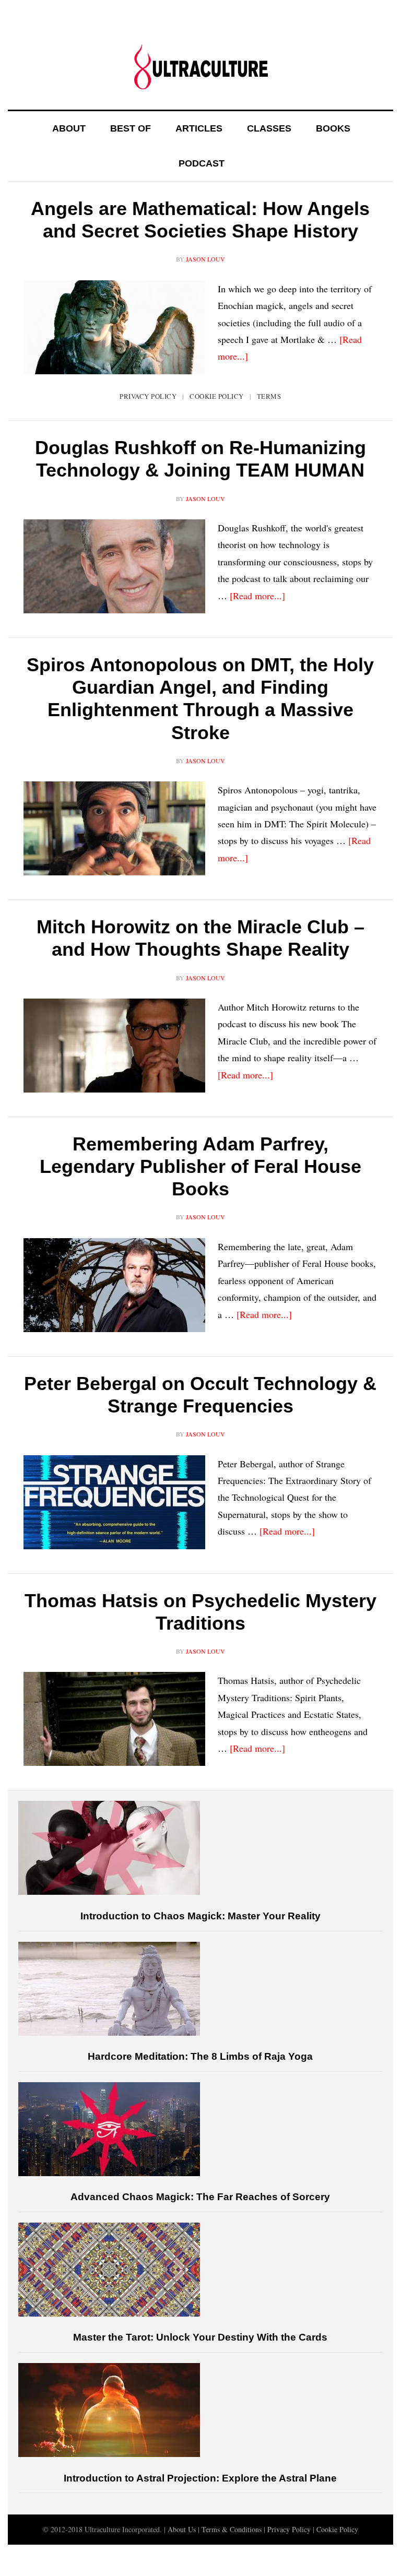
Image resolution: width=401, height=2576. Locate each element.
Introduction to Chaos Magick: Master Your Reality (200, 1916)
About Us (182, 2529)
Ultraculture (200, 66)
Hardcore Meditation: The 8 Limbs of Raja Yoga (200, 2056)
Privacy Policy (148, 396)
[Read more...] (257, 596)
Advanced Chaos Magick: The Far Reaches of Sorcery (200, 2197)
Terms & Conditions (232, 2529)
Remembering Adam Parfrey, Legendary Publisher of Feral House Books (200, 1166)
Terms (269, 396)
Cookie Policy (217, 396)
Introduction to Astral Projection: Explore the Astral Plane (200, 2478)
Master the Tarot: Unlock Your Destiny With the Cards (200, 2337)
